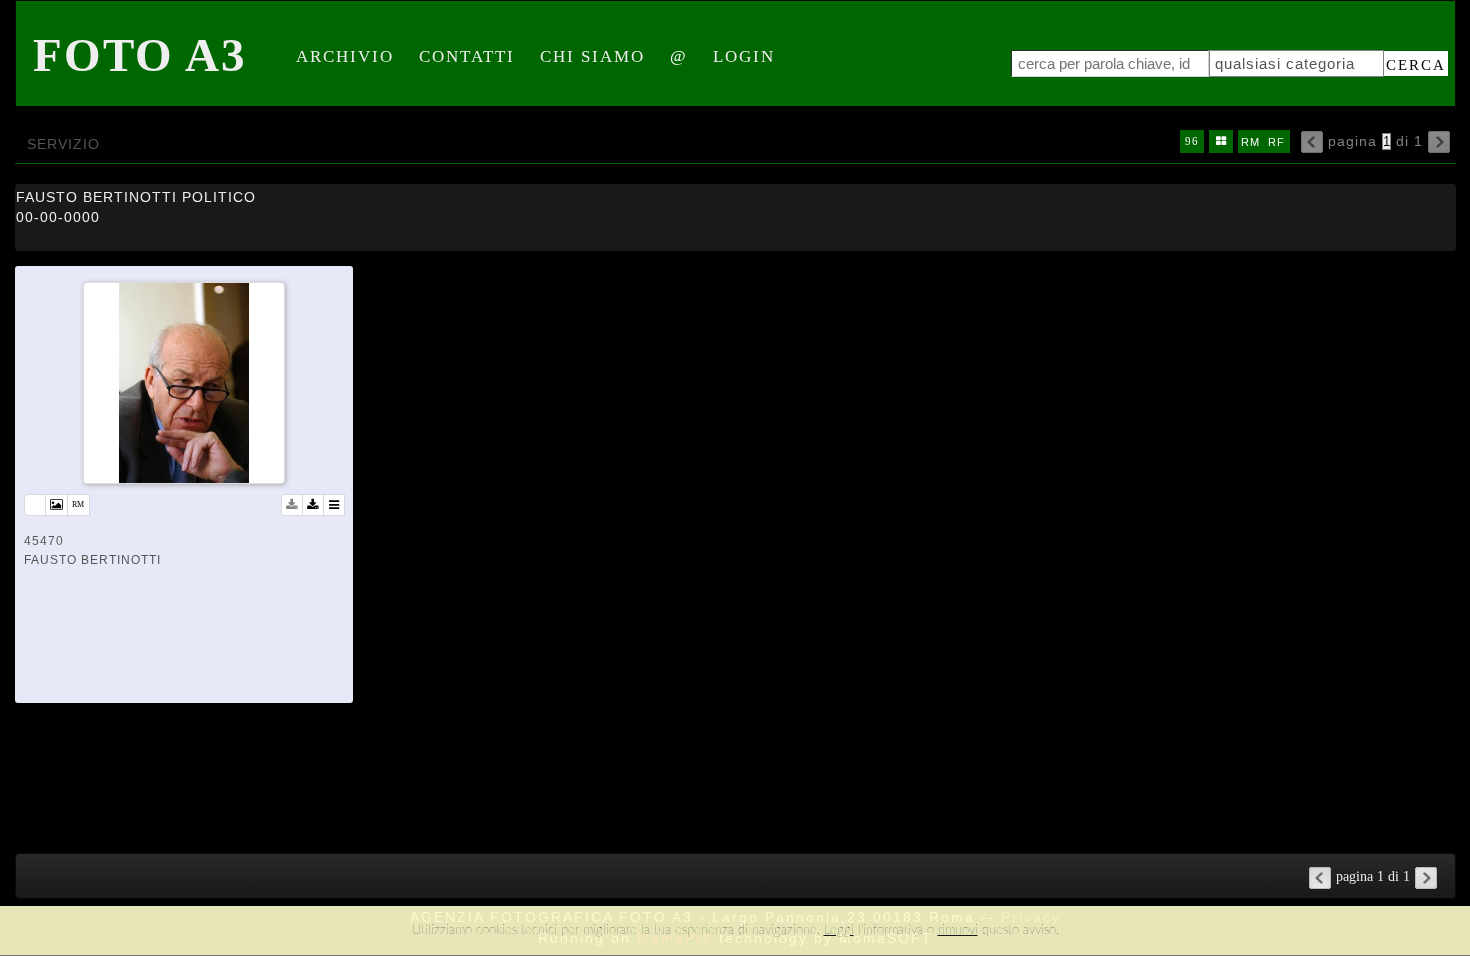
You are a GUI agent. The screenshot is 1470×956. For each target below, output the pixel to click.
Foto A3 (140, 55)
